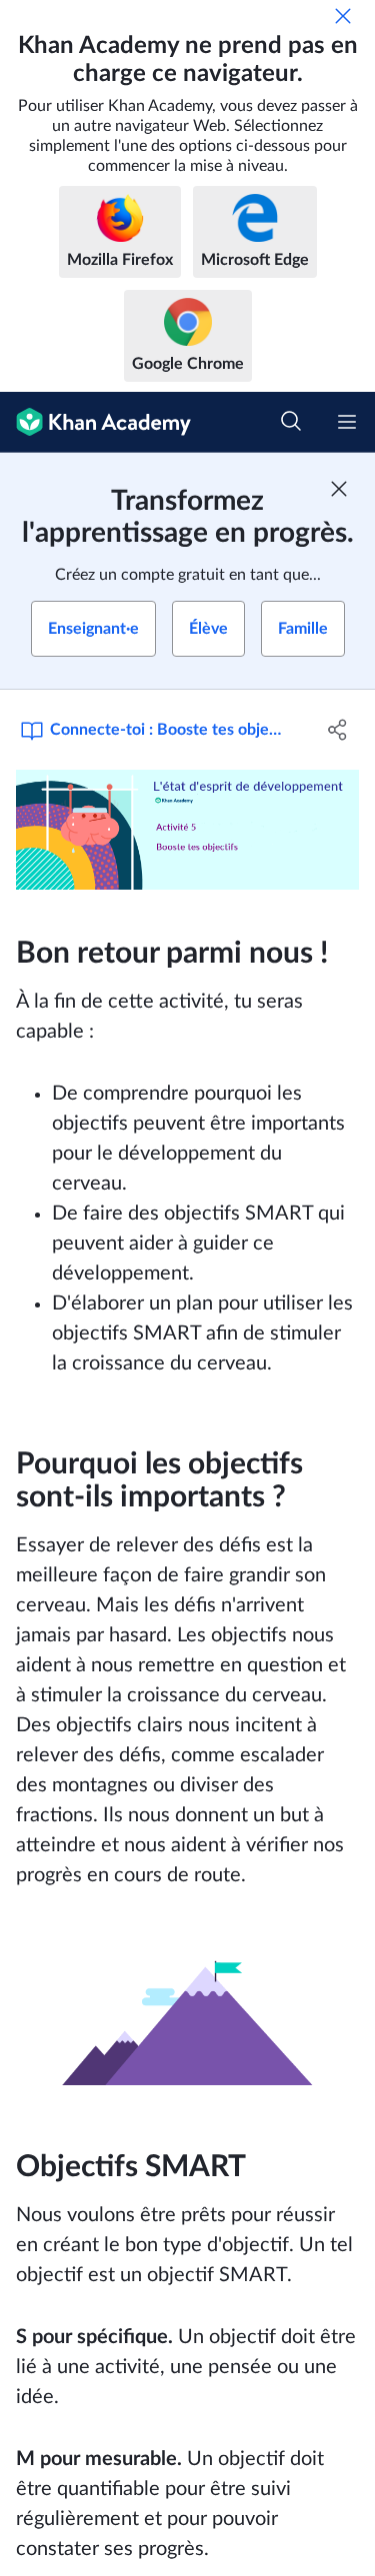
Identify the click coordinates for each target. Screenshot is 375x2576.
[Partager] (338, 730)
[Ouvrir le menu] (347, 422)
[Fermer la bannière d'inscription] (339, 489)
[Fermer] (343, 16)
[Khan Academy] (95, 422)
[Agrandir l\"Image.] (187, 830)
